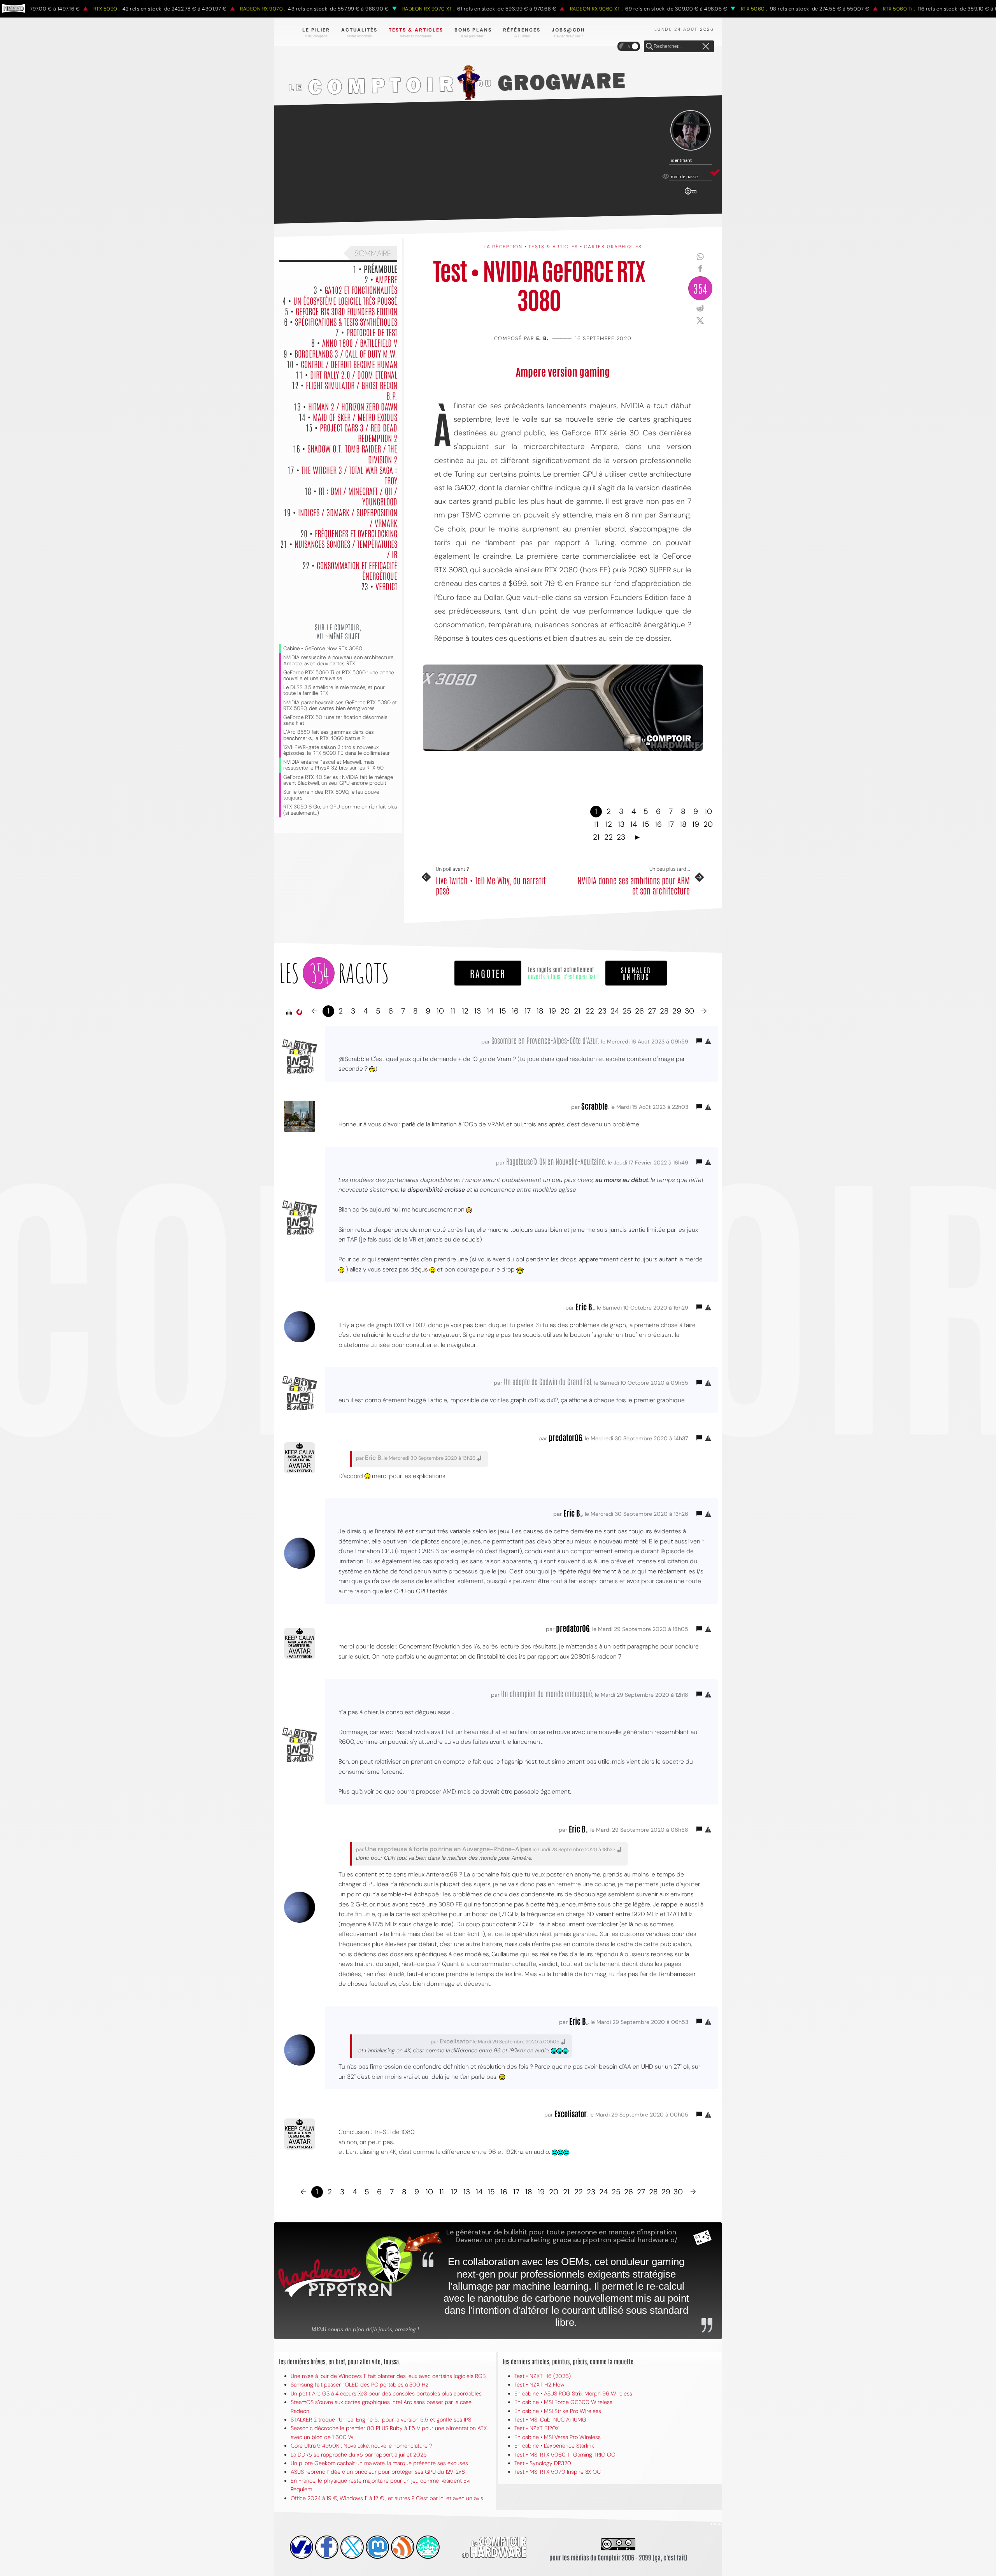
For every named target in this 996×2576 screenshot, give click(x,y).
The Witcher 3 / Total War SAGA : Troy (349, 475)
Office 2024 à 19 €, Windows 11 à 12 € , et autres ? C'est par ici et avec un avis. (388, 2498)
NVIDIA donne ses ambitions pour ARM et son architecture (634, 885)
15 (646, 824)
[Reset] (706, 47)
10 (708, 811)
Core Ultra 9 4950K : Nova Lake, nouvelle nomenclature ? (361, 2446)
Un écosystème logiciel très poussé (345, 300)
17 (671, 824)
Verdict (386, 586)
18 (683, 824)
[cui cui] (352, 2547)
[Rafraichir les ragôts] (299, 1012)
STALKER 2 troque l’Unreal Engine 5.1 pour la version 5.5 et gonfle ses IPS (381, 2420)
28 (664, 1011)
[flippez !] (377, 2547)
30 (689, 1011)
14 (634, 824)
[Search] (649, 47)
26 (639, 1011)
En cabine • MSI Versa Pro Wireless (558, 2437)
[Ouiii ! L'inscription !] (691, 131)
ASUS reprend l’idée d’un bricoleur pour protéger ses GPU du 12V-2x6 (378, 2472)
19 (696, 824)
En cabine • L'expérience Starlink (554, 2446)
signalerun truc (636, 973)
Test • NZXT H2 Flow (539, 2385)
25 (627, 1011)
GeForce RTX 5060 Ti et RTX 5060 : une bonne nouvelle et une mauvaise (338, 675)
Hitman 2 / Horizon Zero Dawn (353, 406)
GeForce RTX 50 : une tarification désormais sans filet (335, 720)
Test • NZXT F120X (537, 2428)
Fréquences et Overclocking (356, 533)
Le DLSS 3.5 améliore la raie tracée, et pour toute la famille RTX (334, 690)
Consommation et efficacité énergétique (357, 570)
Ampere (386, 279)
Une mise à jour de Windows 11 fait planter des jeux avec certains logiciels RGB (388, 2376)
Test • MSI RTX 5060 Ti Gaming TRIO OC (565, 2455)
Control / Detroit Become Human (349, 364)
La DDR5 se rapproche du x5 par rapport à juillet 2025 (359, 2455)
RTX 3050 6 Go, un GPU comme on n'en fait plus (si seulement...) (340, 810)
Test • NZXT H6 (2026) (543, 2376)
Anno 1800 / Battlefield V (360, 342)
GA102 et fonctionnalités (361, 289)
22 (608, 837)
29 (677, 1011)
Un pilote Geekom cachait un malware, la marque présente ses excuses (379, 2463)
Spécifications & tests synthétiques (346, 321)
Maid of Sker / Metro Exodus (355, 417)
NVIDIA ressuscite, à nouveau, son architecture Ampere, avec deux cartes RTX (338, 660)
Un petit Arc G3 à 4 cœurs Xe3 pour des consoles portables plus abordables (386, 2394)
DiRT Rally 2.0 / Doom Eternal (354, 374)
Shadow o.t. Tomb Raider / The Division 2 (352, 453)
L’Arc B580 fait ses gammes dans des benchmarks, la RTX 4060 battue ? (329, 735)
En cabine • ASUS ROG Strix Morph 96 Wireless (573, 2394)
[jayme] (327, 2547)
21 (596, 837)
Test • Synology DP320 (543, 2463)
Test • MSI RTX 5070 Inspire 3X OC (558, 2472)
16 (658, 824)
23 (621, 837)
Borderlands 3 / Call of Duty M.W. (346, 353)
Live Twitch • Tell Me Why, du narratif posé (491, 885)
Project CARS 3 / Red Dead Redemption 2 (359, 432)
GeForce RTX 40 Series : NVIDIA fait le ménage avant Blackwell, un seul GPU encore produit (338, 780)
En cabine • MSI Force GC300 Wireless (563, 2402)
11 (596, 824)
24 (615, 1011)
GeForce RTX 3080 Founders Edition (346, 311)
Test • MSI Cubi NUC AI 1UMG (550, 2420)
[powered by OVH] (302, 2547)
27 (652, 1011)
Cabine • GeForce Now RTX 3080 (323, 648)
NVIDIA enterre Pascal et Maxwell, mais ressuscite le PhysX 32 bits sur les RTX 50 (333, 765)
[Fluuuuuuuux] (403, 2547)
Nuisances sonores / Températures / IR (346, 549)
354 (700, 288)
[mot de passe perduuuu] (691, 195)
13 (621, 824)
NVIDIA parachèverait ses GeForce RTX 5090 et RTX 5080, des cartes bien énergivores (340, 705)
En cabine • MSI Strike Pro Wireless (558, 2411)
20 (708, 824)
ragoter (488, 973)
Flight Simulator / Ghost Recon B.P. (352, 390)
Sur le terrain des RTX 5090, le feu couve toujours (331, 795)
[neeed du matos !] (428, 2547)
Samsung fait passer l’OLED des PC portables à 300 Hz (359, 2385)
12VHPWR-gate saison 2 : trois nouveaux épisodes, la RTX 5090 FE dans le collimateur (337, 750)
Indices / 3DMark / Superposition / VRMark (348, 517)
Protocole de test (372, 332)
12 (609, 824)
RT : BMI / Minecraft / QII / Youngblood (358, 496)
